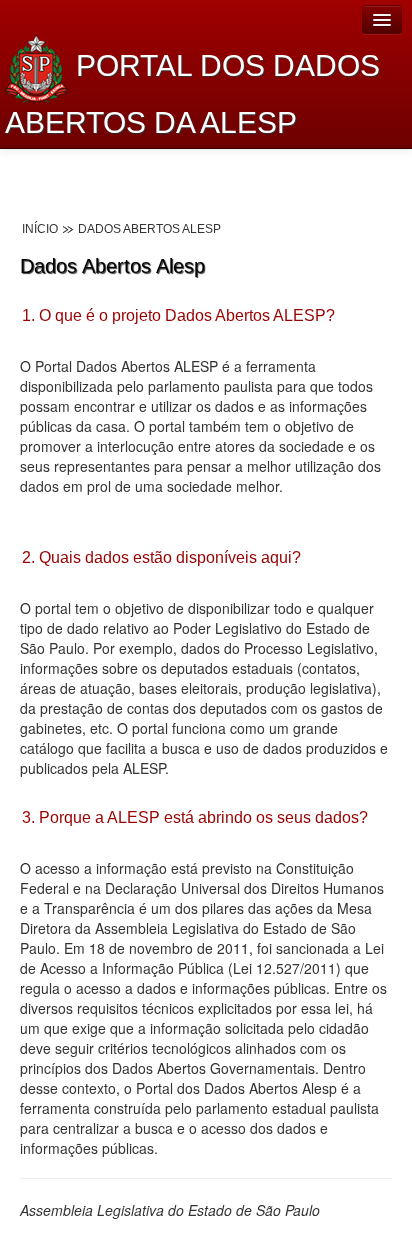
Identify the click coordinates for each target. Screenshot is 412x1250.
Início (40, 229)
